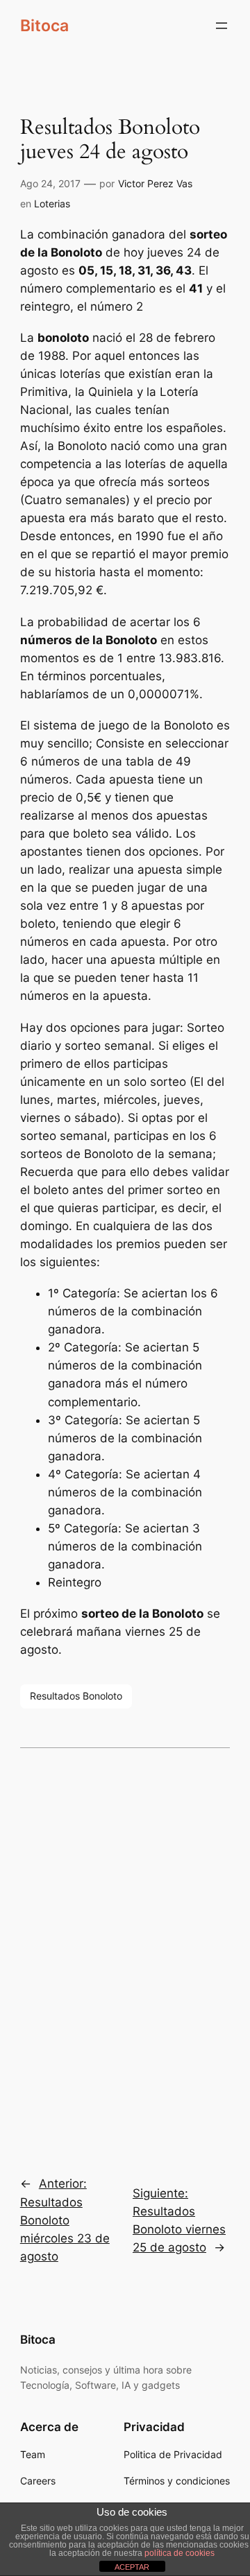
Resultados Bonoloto (76, 1696)
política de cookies (180, 2553)
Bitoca (44, 25)
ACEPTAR (132, 2567)
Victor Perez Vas (155, 183)
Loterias (52, 204)
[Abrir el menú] (222, 26)
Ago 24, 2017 (50, 183)
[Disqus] (125, 1953)
